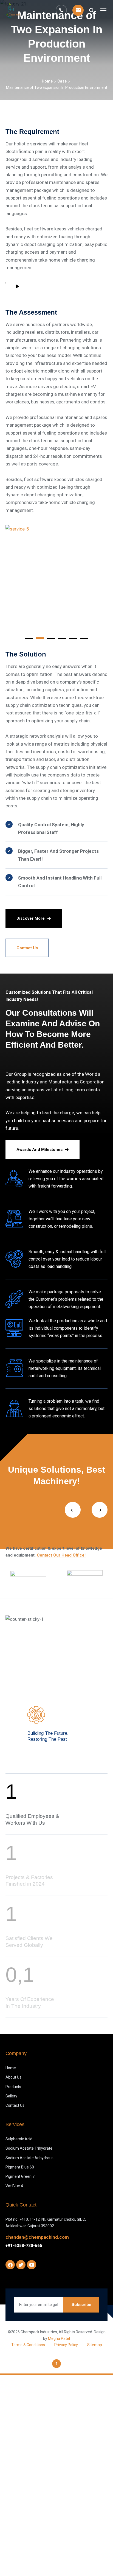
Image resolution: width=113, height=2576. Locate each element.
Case (62, 81)
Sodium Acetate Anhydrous (29, 2158)
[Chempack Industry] (13, 10)
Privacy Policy (66, 2345)
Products (13, 2087)
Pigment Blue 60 (20, 2167)
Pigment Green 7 (20, 2176)
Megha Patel (59, 2338)
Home (47, 81)
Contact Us (27, 948)
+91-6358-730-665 (24, 2246)
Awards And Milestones (39, 1150)
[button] (29, 638)
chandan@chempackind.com (37, 2237)
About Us (13, 2077)
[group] (28, 1577)
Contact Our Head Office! (61, 1555)
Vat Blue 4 (14, 2186)
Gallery (11, 2096)
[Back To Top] (56, 2364)
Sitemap (95, 2345)
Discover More (31, 918)
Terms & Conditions (28, 2345)
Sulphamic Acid (19, 2139)
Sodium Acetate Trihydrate (29, 2148)
